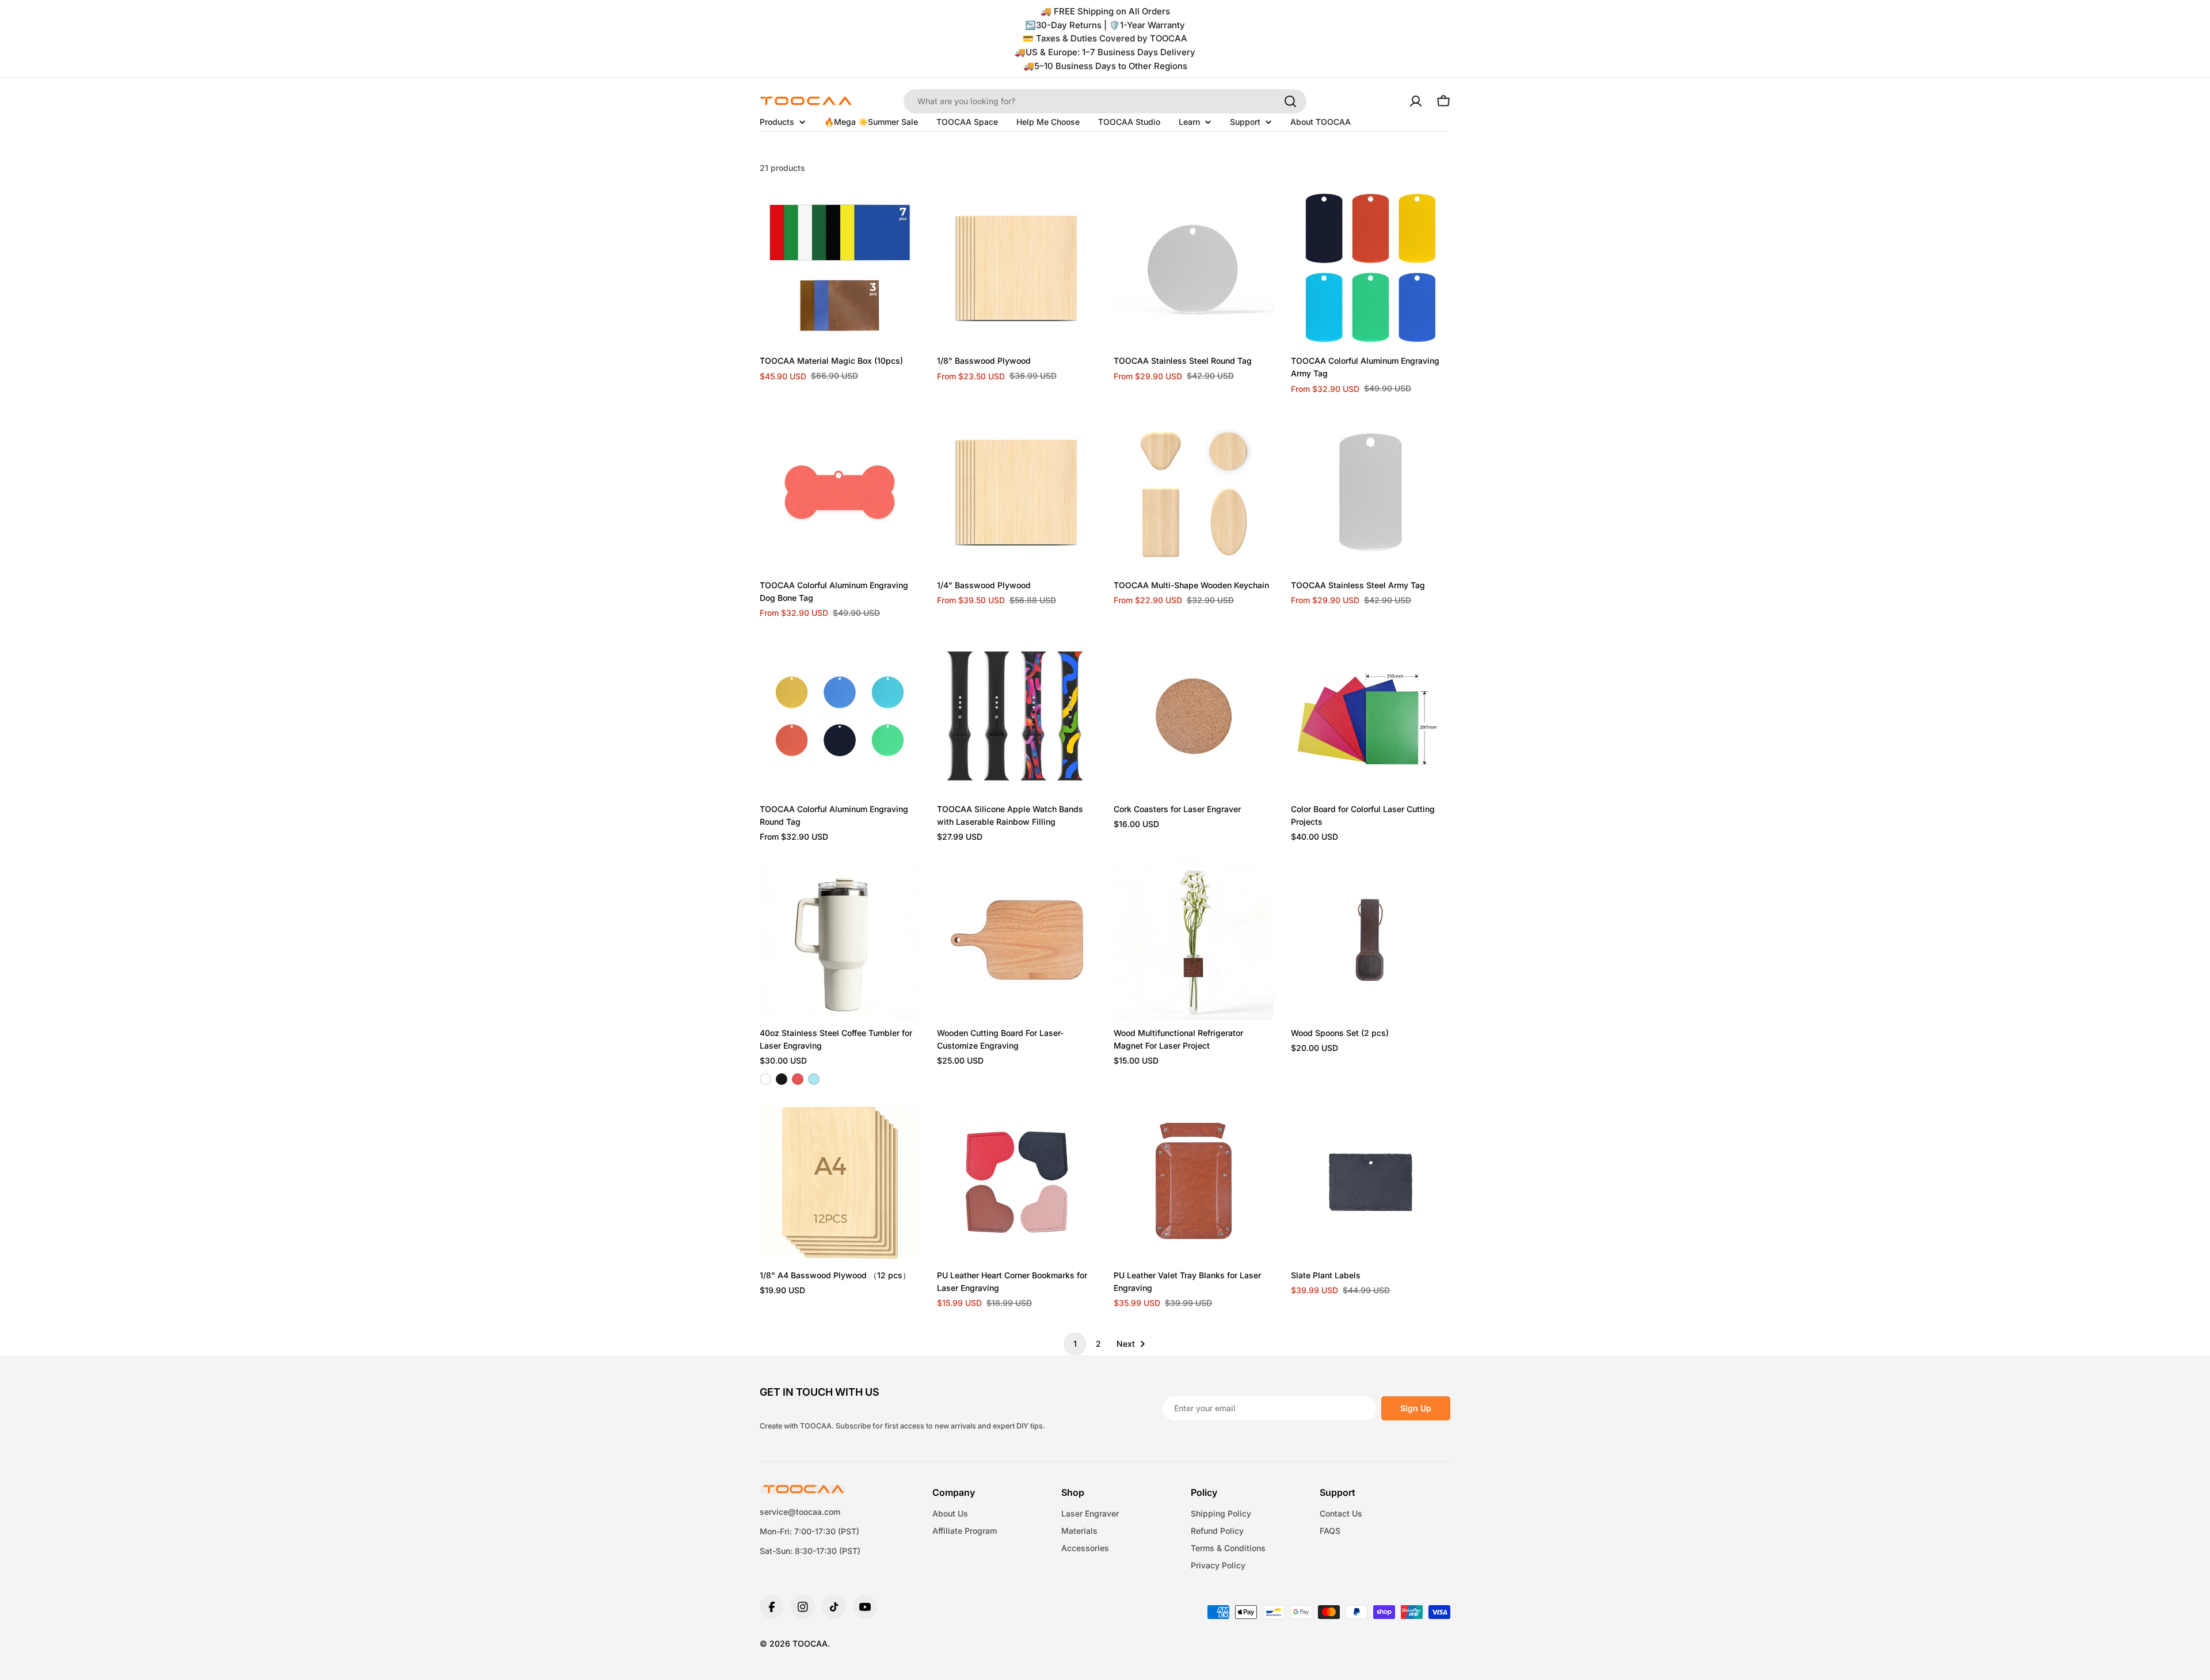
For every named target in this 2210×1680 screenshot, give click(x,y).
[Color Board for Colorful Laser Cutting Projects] (1371, 717)
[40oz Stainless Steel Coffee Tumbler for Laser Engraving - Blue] (814, 1079)
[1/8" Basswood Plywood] (1017, 268)
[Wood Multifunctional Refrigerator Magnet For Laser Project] (1194, 940)
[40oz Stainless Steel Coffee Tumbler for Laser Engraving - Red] (798, 1079)
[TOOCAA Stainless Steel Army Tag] (1371, 492)
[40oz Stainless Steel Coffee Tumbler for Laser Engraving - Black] (782, 1079)
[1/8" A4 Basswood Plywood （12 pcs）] (840, 1182)
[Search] (1290, 101)
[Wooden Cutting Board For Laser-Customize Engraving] (1017, 940)
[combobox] (1105, 101)
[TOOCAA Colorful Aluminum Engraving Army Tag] (1371, 268)
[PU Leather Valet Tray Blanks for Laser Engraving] (1194, 1182)
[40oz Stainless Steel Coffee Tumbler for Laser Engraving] (840, 940)
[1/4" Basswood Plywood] (1017, 492)
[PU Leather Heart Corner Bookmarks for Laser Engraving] (1017, 1182)
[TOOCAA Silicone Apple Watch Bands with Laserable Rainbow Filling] (1017, 717)
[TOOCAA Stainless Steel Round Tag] (1194, 268)
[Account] (1416, 101)
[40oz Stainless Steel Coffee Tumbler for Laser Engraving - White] (765, 1079)
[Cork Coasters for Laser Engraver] (1194, 717)
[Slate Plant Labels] (1371, 1182)
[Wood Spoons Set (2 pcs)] (1371, 940)
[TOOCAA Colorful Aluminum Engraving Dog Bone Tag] (840, 492)
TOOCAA (810, 1643)
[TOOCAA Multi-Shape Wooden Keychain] (1194, 492)
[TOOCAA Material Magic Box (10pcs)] (840, 268)
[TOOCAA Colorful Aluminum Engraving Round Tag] (840, 717)
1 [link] (1075, 1344)
